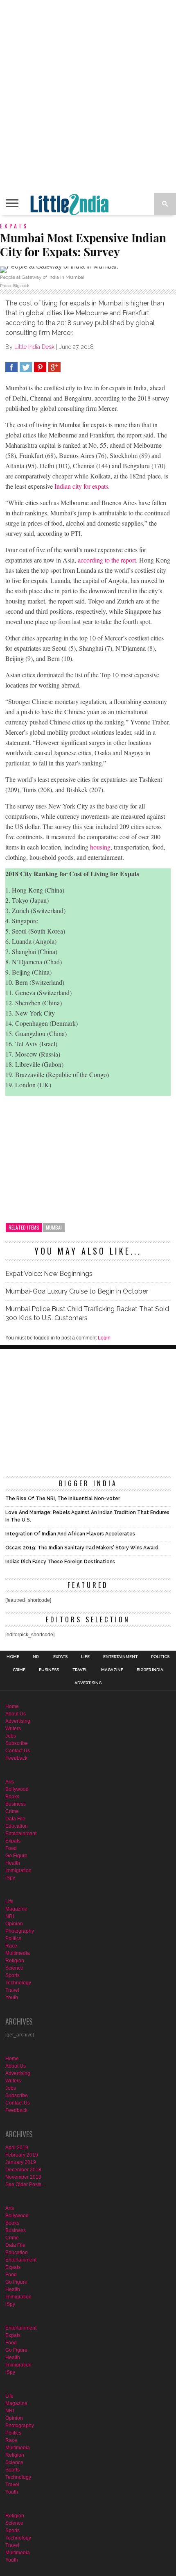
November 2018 (23, 2177)
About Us (16, 1714)
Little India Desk (34, 347)
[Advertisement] (88, 96)
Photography (20, 1931)
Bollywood (17, 1789)
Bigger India (150, 1670)
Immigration (18, 1870)
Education (17, 1826)
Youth (12, 1997)
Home (13, 1657)
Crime (19, 1670)
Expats (60, 1657)
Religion (15, 1961)
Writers (13, 1729)
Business (49, 1670)
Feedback (16, 1758)
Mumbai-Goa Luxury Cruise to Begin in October (77, 1291)
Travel (80, 1670)
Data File (15, 1819)
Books (12, 1797)
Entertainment (120, 1657)
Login (104, 1338)
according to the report (107, 560)
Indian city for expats (81, 486)
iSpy (10, 1878)
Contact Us (18, 1751)
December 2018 (23, 2170)
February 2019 (22, 2155)
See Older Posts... (25, 2184)
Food (11, 1848)
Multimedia (18, 1953)
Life (85, 1657)
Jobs (11, 1736)
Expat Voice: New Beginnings (49, 1274)
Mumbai (54, 1227)
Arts (10, 1782)
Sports (12, 1975)
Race (11, 1946)
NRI (36, 1657)
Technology (18, 1983)
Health (13, 1863)
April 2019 (17, 2148)
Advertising (88, 1683)
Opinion (14, 1924)
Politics (160, 1657)
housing (100, 847)
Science (14, 1968)
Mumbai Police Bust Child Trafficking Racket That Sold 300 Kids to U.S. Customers (87, 1313)
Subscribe (17, 1743)
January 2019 (21, 2162)
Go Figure (16, 1856)
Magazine (112, 1670)
